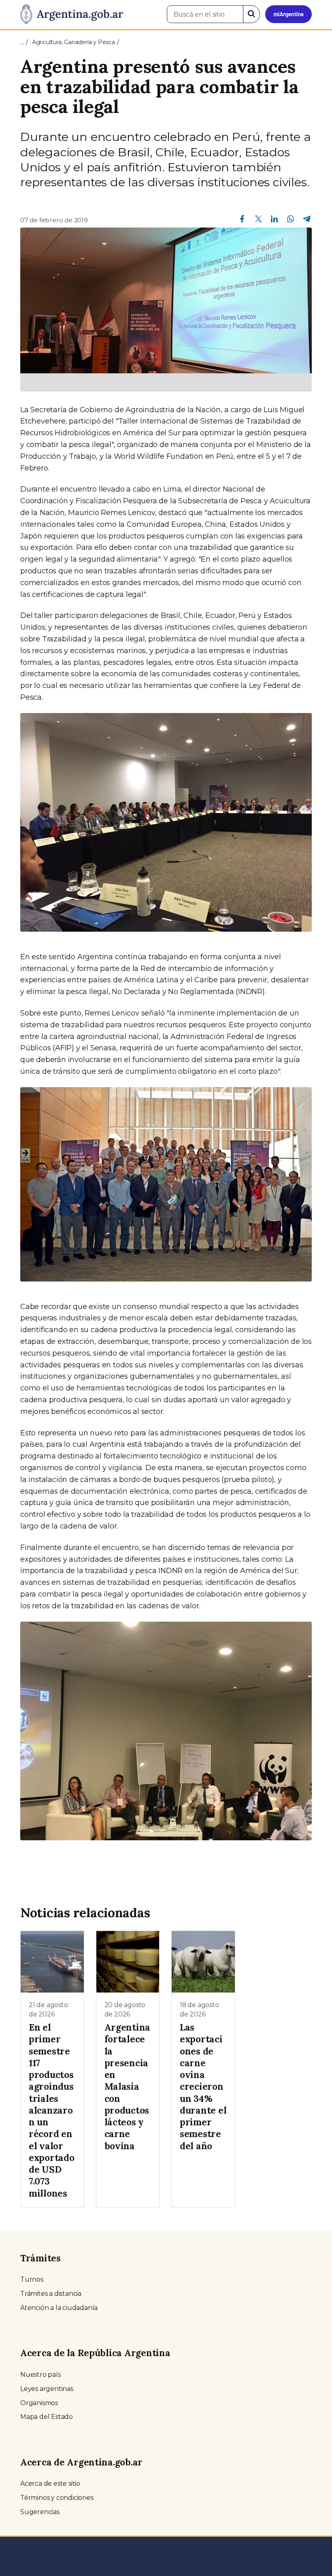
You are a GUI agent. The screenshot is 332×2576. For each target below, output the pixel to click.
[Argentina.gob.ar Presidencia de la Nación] (72, 15)
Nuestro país (40, 2375)
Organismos (39, 2403)
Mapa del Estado (47, 2417)
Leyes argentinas (47, 2389)
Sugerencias (40, 2512)
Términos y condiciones (57, 2498)
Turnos (32, 2279)
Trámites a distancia (51, 2294)
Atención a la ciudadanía (59, 2308)
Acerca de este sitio (50, 2483)
